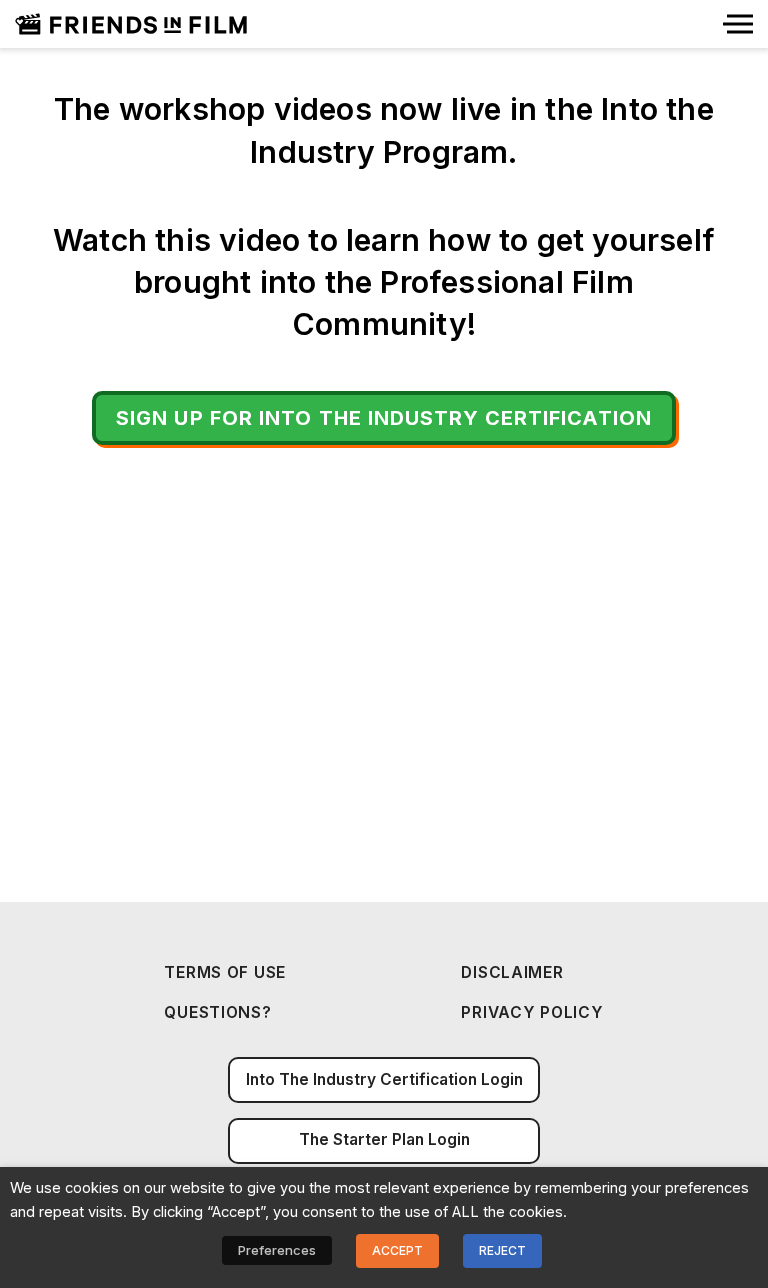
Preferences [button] (277, 1250)
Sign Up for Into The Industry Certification (384, 418)
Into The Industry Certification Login (384, 1079)
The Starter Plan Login (384, 1139)
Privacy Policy (532, 1012)
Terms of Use (225, 972)
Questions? (217, 1012)
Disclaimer (512, 972)
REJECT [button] (502, 1250)
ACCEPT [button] (397, 1250)
